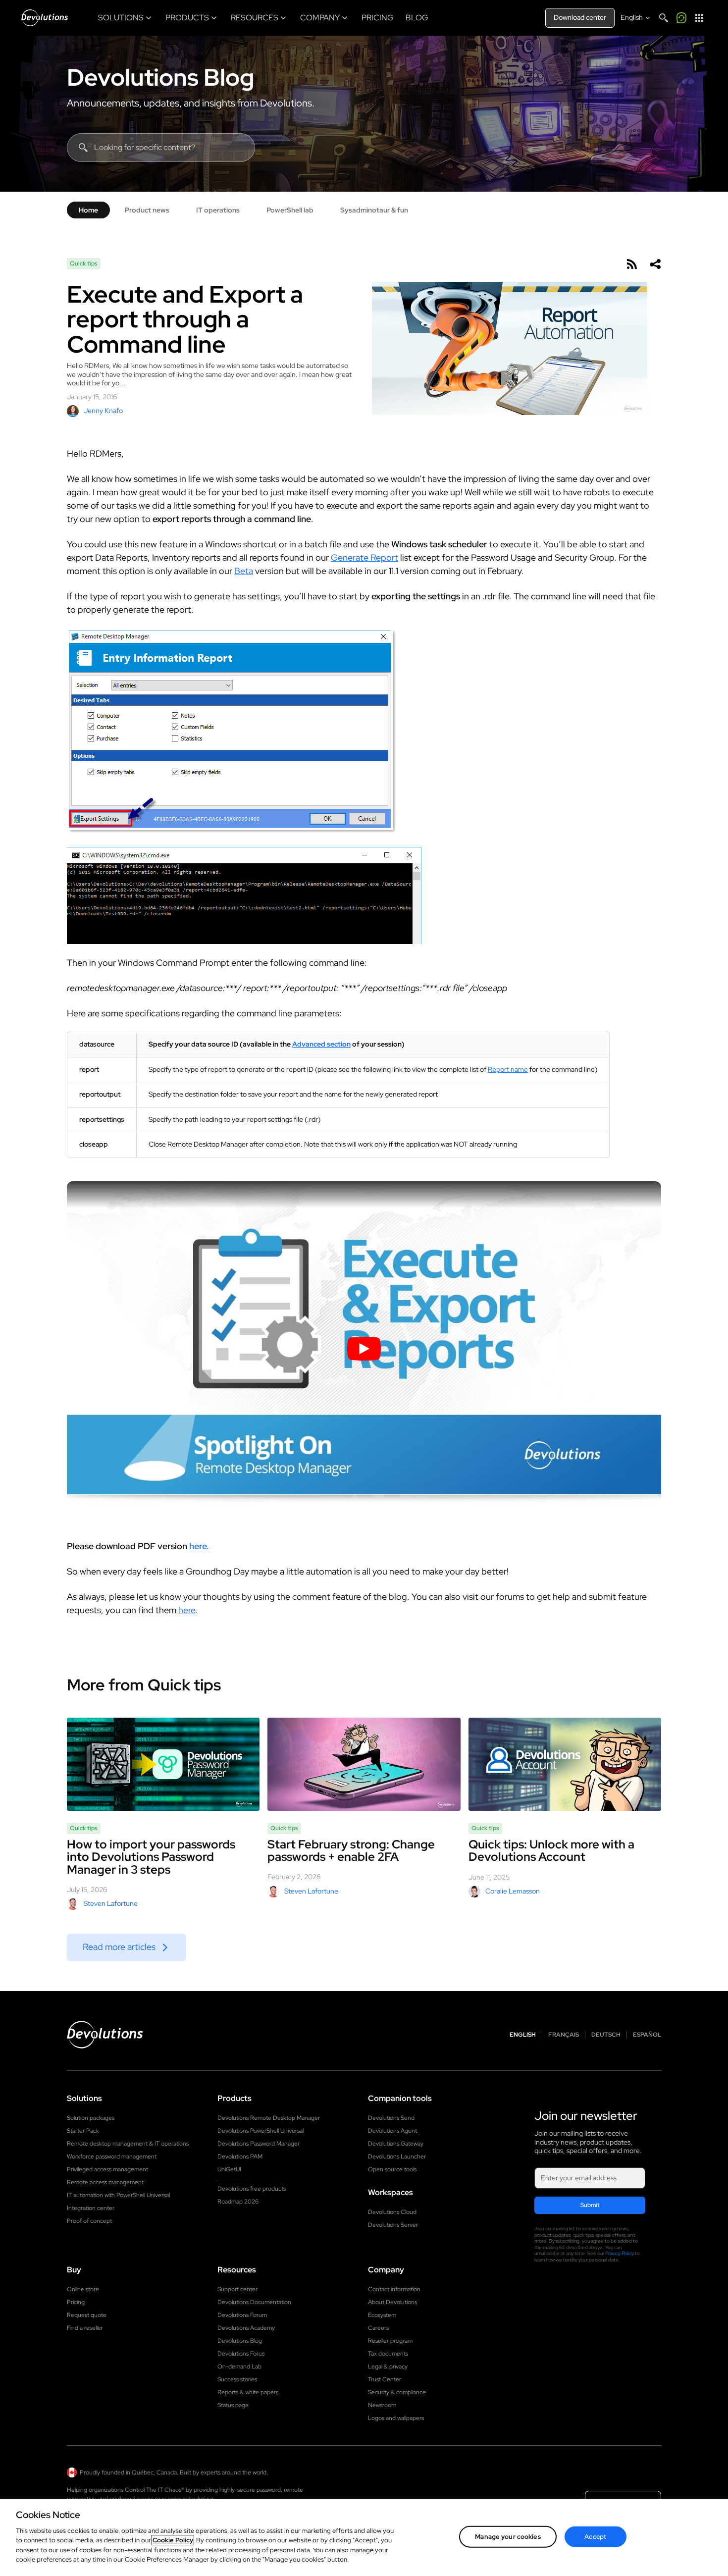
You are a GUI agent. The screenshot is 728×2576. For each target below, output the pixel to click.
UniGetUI (229, 2169)
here (187, 1610)
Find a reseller (85, 2328)
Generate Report (364, 557)
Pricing (76, 2302)
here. (199, 1546)
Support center (237, 2289)
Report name (508, 1069)
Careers (378, 2328)
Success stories (237, 2379)
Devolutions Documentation (254, 2302)
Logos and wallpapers (396, 2418)
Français (564, 2035)
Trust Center (385, 2379)
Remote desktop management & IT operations (128, 2144)
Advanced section (321, 1044)
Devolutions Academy (246, 2328)
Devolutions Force (241, 2354)
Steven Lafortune (111, 1903)
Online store (83, 2289)
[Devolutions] (45, 18)
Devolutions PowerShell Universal (260, 2131)
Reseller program (390, 2341)
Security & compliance (397, 2392)
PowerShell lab (290, 210)
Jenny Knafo (103, 411)
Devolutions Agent (392, 2131)
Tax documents (388, 2354)
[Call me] (681, 18)
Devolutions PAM (240, 2156)
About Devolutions (392, 2302)
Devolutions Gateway (396, 2144)
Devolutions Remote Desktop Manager (269, 2118)
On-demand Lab (239, 2366)
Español (647, 2035)
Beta (244, 571)
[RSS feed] (631, 264)
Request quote (87, 2315)
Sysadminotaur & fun (374, 210)
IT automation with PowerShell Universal (118, 2195)
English (523, 2035)
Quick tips (84, 263)
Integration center (91, 2208)
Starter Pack (83, 2131)
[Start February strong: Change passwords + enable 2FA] (364, 1764)
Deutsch (606, 2035)
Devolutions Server (393, 2225)
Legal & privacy (388, 2366)
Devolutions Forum (242, 2315)
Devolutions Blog (160, 77)
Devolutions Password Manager (259, 2144)
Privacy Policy (620, 2253)
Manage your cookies (508, 2537)
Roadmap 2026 (238, 2202)
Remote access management (105, 2182)
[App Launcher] (699, 18)
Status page (233, 2405)
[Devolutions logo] (105, 2035)
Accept (595, 2537)
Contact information (394, 2289)
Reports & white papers (248, 2392)
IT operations (218, 210)
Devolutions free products (252, 2189)
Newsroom (382, 2405)
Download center (580, 17)
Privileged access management (107, 2169)
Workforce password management (112, 2156)
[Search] (664, 18)
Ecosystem (382, 2315)
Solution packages (91, 2118)
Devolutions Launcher (397, 2156)
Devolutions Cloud (392, 2212)
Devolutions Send (391, 2118)
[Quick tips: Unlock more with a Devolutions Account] (565, 1764)
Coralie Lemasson (513, 1891)
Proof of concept (89, 2221)
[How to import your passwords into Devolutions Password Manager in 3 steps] (163, 1764)
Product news (147, 210)
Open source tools (392, 2169)
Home (88, 210)
